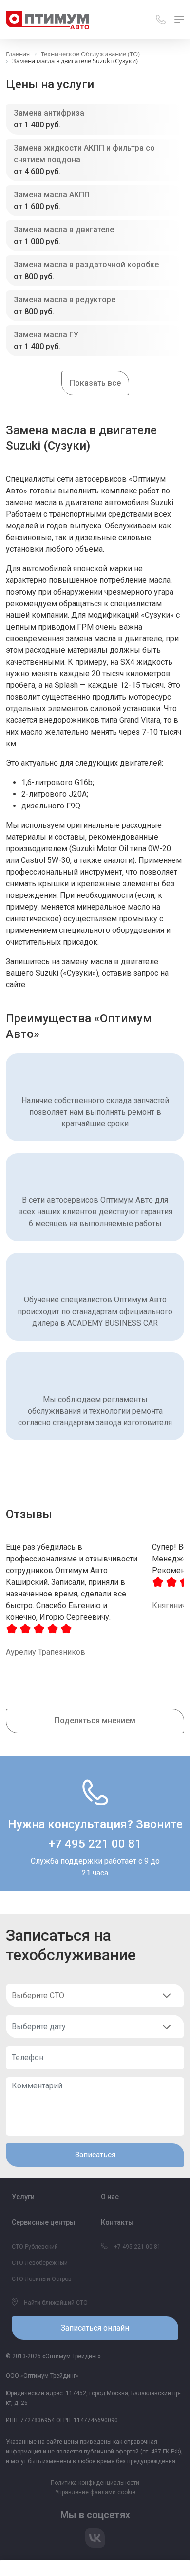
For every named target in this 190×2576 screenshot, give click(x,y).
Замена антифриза (49, 113)
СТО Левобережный (40, 2263)
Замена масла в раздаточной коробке (86, 265)
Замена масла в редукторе (65, 300)
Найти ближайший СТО (55, 2303)
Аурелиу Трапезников (46, 1652)
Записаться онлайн (95, 2328)
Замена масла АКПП (52, 195)
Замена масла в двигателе (64, 230)
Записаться (95, 2155)
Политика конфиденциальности (95, 2483)
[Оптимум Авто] (47, 19)
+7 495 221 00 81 (95, 1844)
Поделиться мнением (95, 1721)
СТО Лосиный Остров (42, 2279)
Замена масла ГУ (46, 335)
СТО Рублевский (35, 2247)
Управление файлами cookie (95, 2492)
